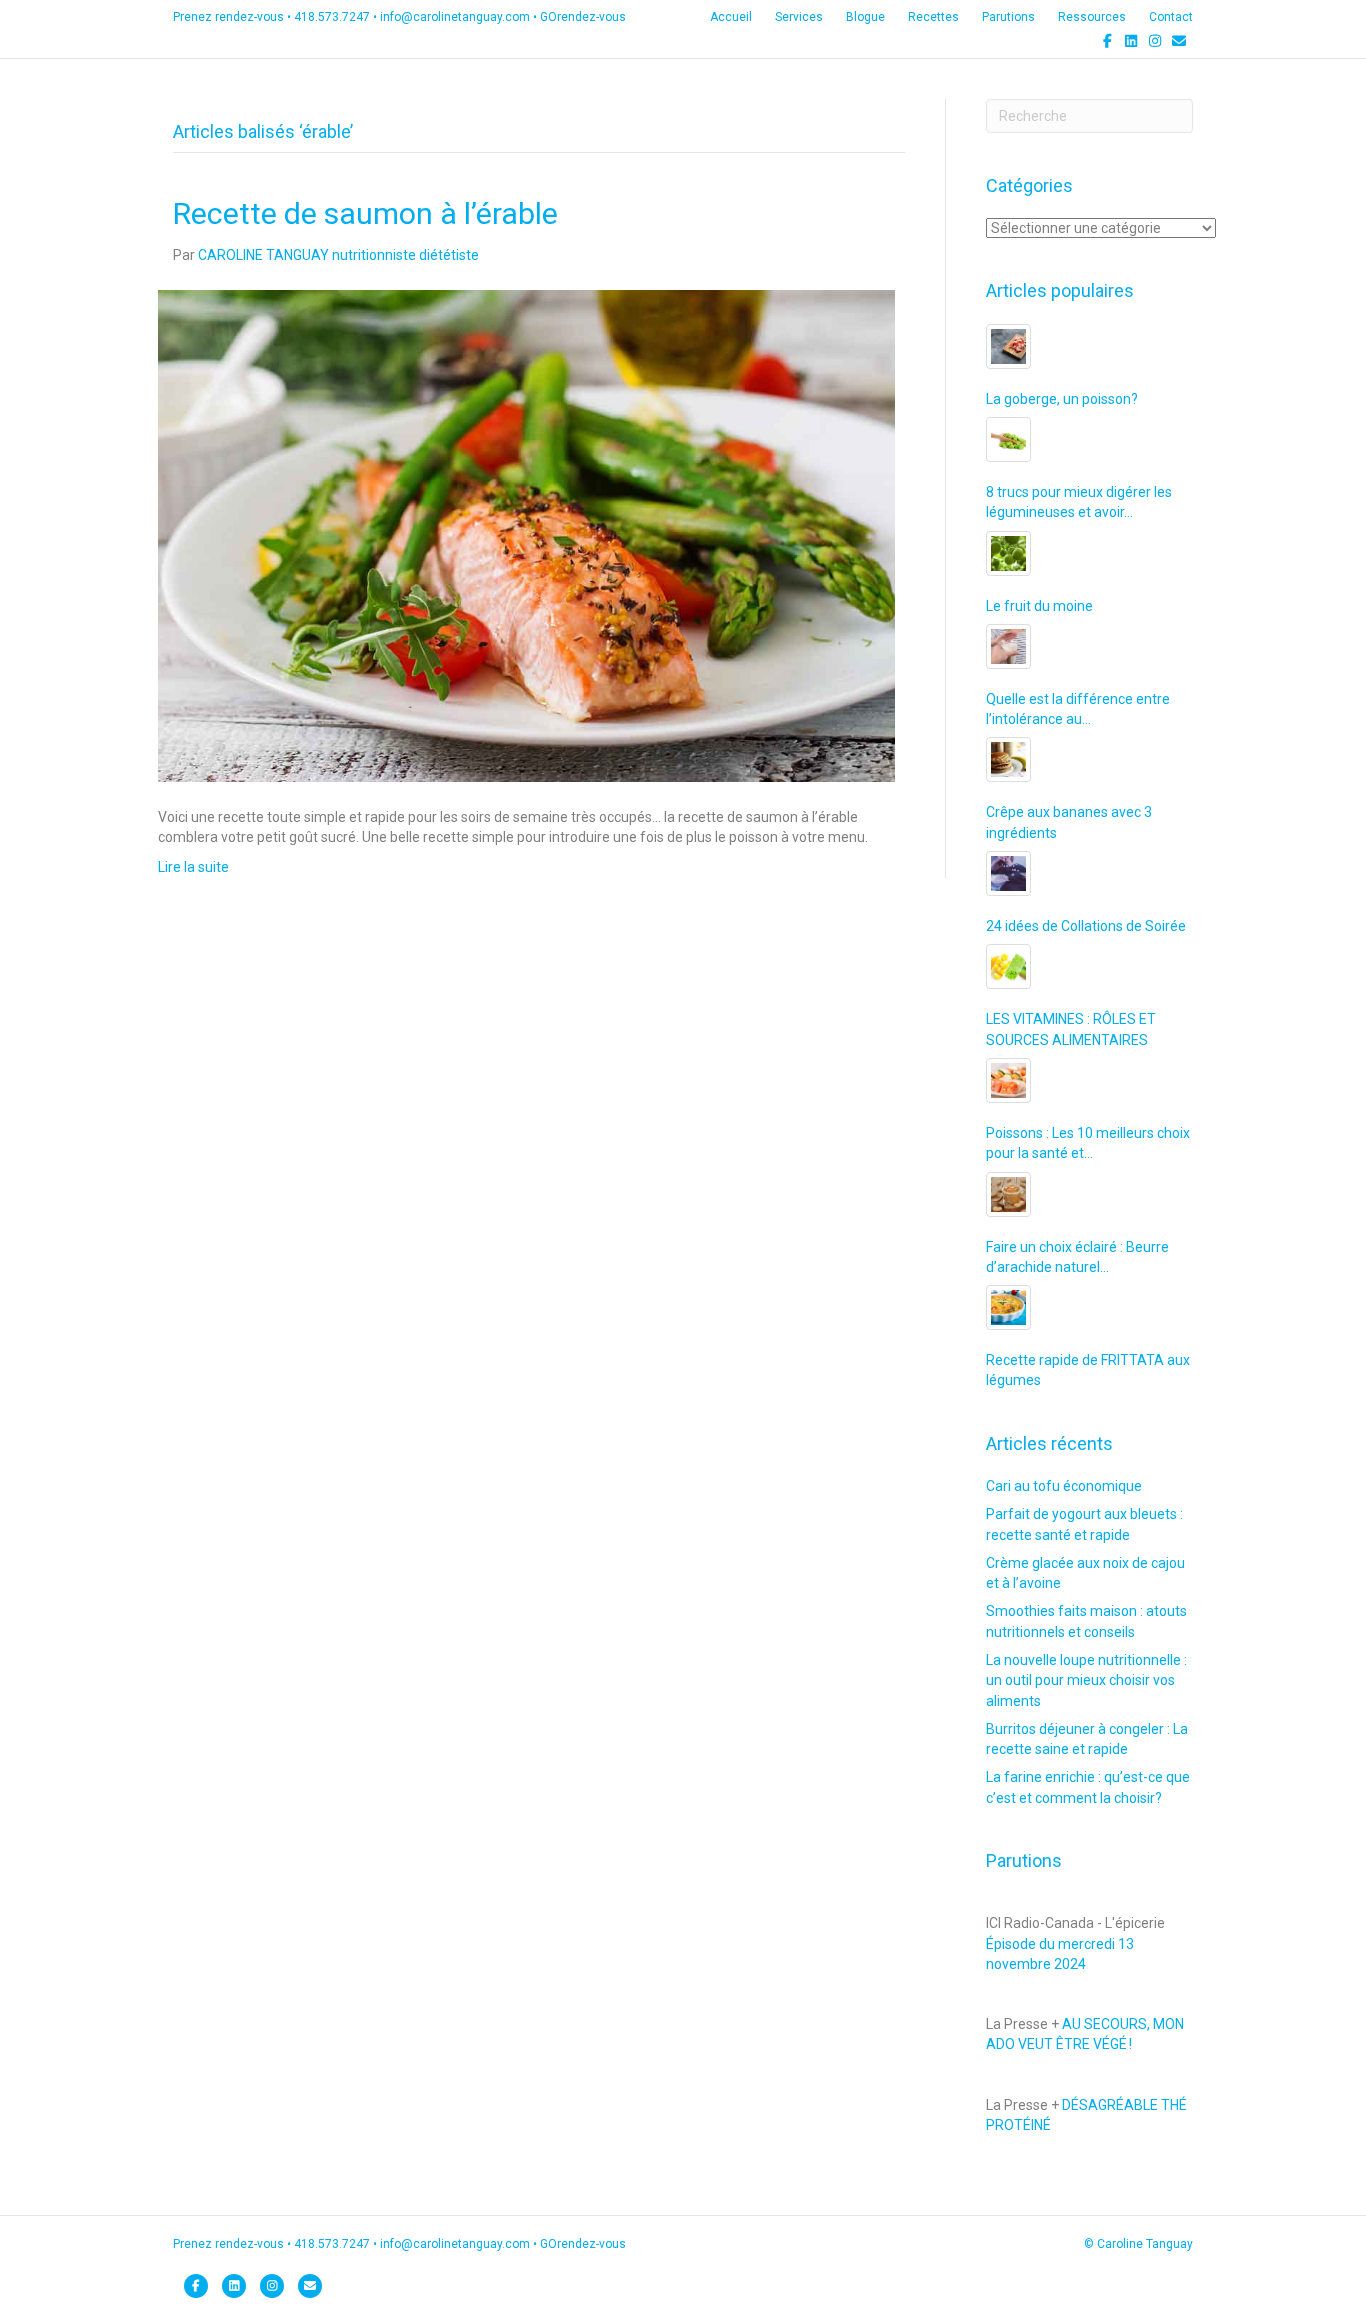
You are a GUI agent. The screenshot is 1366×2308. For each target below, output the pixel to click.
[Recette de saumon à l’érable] (526, 535)
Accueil (731, 17)
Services (799, 17)
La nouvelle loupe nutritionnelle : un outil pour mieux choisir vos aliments (1086, 1680)
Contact (1171, 17)
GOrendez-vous (583, 17)
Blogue (865, 17)
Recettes (933, 17)
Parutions (1008, 17)
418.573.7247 (332, 17)
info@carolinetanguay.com (455, 17)
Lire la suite (193, 867)
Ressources (1092, 17)
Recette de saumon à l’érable (365, 213)
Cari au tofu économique (1064, 1486)
